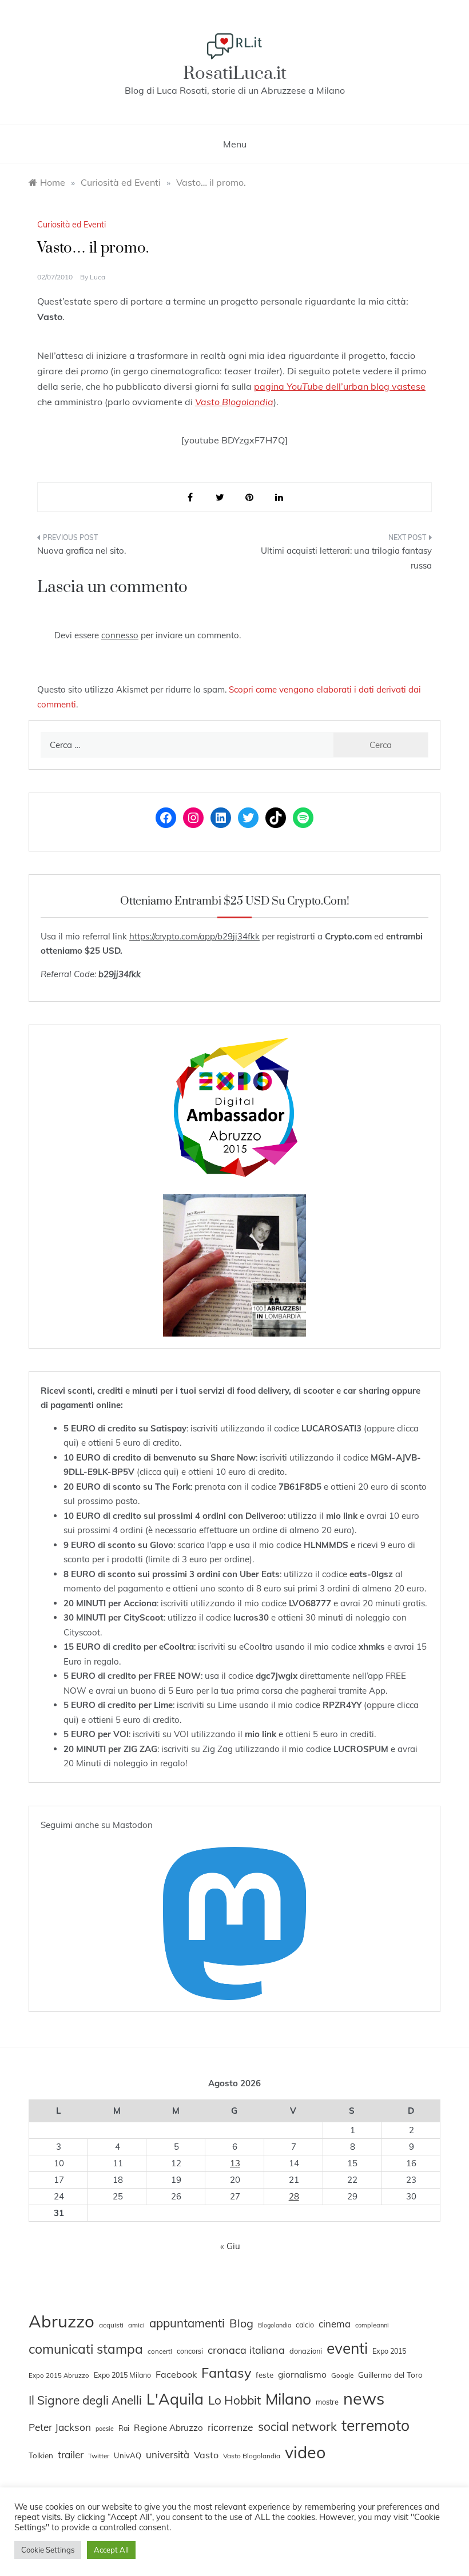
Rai (124, 2428)
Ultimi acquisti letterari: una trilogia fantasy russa (346, 558)
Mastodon (133, 1825)
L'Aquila (175, 2399)
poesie (105, 2429)
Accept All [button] (111, 2550)
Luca (98, 277)
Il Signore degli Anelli (85, 2400)
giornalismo (302, 2374)
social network (297, 2426)
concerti (160, 2351)
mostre (327, 2402)
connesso (120, 635)
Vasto (206, 2455)
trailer (71, 2454)
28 (294, 2196)
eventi (347, 2348)
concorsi (190, 2351)
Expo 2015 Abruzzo (59, 2375)
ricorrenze (230, 2427)
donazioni (306, 2351)
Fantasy (226, 2373)
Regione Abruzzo (168, 2428)
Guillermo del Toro (390, 2375)
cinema (335, 2324)
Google (342, 2375)
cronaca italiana (246, 2350)
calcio (305, 2325)
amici (136, 2325)
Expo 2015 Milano (122, 2375)
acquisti (111, 2325)
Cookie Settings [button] (48, 2550)
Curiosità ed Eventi (71, 225)
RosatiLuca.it (235, 73)
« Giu (230, 2246)
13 (235, 2163)
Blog (241, 2323)
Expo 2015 (389, 2351)
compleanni (372, 2325)
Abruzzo (61, 2321)
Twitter (99, 2456)
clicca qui (158, 1472)
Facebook (176, 2374)
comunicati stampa (86, 2349)
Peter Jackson (60, 2427)
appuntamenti (187, 2323)
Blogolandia (275, 2325)
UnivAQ (128, 2455)
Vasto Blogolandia (252, 2456)
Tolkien (41, 2455)
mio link (342, 1516)
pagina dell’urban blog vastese (340, 386)
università (168, 2455)
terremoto (375, 2425)
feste (265, 2375)
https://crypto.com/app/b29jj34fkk (194, 936)
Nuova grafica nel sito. (82, 551)
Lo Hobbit (234, 2400)
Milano (288, 2399)
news (364, 2398)
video (305, 2452)
